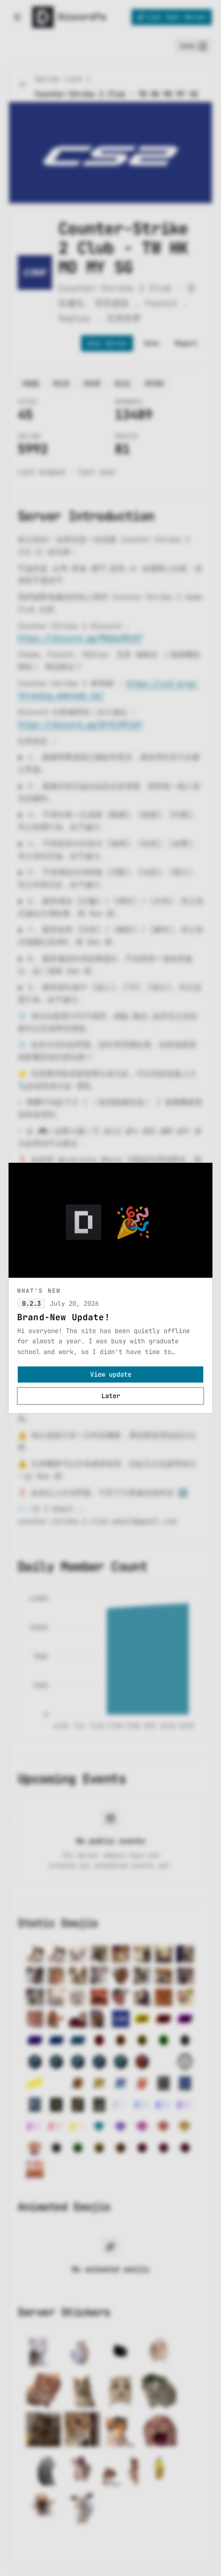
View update (111, 1375)
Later (111, 1396)
